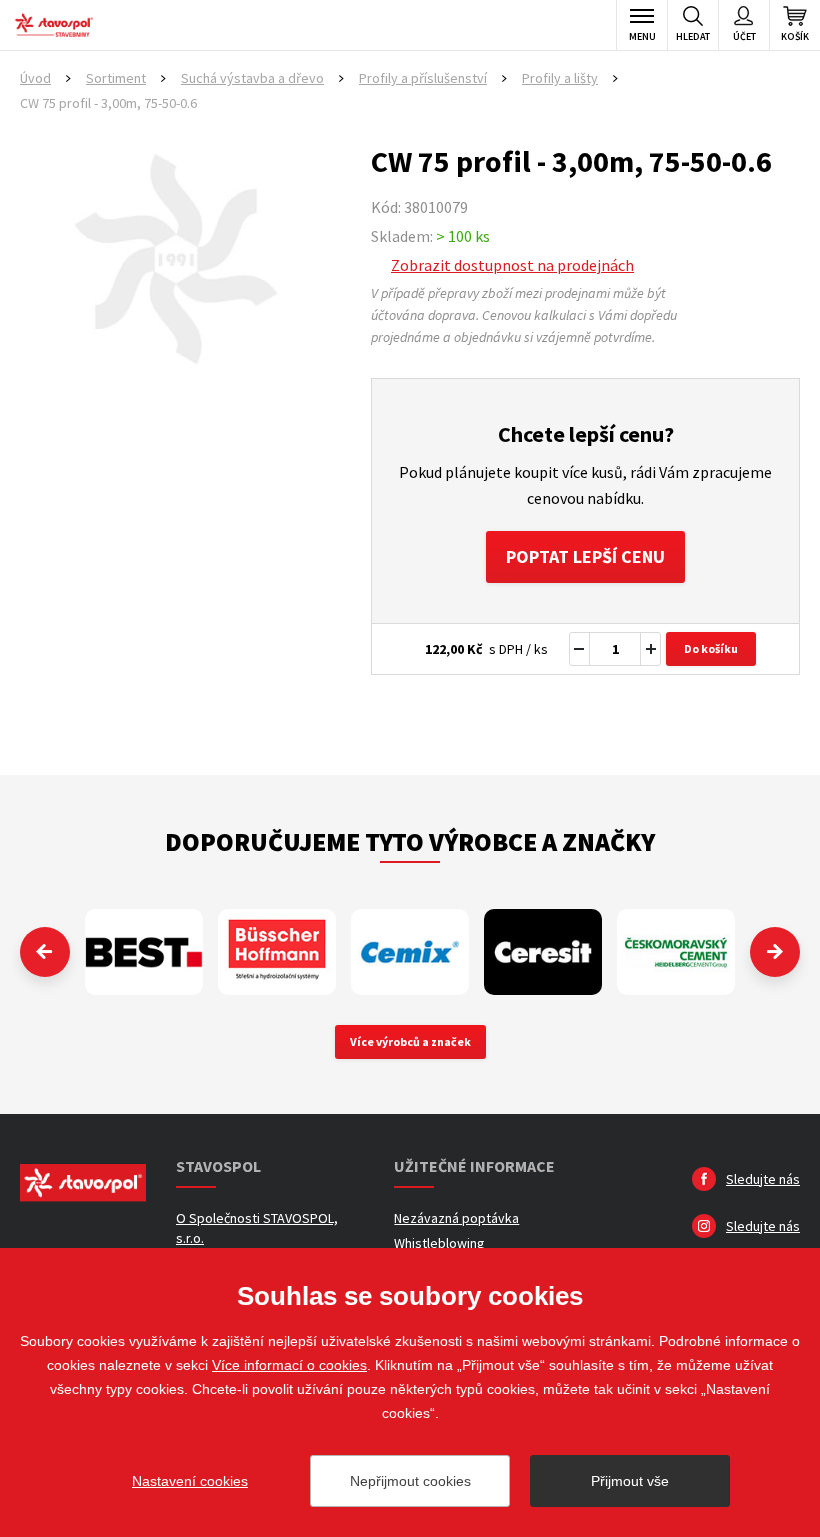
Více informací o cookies (289, 1365)
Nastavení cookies (190, 1481)
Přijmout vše (630, 1481)
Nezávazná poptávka (456, 1218)
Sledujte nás (763, 1179)
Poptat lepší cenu (585, 556)
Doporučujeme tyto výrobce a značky (410, 841)
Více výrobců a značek (410, 1041)
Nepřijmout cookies (410, 1481)
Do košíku (711, 648)
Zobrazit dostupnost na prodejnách (512, 265)
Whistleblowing (439, 1243)
